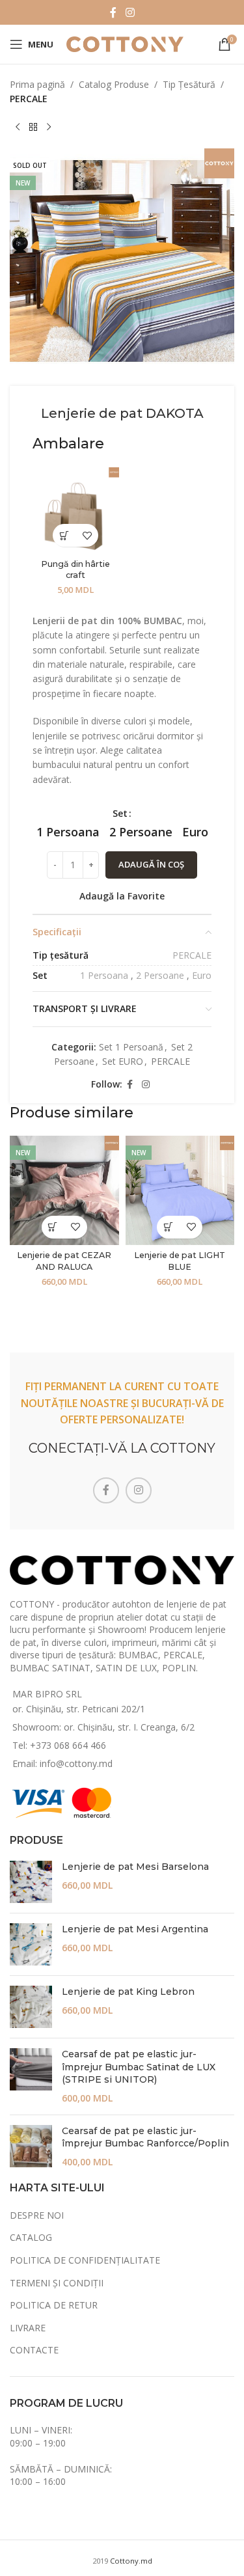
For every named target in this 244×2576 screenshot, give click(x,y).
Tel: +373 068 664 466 (59, 1745)
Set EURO (123, 1061)
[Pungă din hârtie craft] (76, 511)
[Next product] (49, 128)
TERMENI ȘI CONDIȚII (57, 2283)
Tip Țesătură (189, 84)
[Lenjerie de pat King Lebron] (31, 2007)
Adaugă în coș (151, 864)
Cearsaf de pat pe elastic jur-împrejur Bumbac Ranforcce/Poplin (145, 2137)
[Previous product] (18, 128)
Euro (202, 975)
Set (120, 813)
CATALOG (31, 2237)
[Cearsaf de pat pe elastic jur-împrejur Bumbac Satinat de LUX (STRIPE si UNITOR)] (31, 2076)
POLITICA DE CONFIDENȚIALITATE (85, 2260)
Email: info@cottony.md (62, 1763)
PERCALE (29, 99)
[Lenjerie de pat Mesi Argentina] (31, 1944)
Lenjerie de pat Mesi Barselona (135, 1867)
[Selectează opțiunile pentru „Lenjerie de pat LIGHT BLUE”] (168, 1227)
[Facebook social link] (113, 12)
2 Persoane (160, 975)
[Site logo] (125, 43)
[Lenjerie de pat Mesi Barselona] (31, 1882)
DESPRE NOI (37, 2215)
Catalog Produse (114, 84)
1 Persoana (104, 975)
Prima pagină (37, 84)
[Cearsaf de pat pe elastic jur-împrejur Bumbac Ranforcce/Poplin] (31, 2147)
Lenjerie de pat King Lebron (128, 1992)
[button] (64, 535)
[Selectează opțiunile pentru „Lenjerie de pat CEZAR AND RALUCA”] (53, 1227)
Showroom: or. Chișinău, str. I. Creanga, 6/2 (103, 1727)
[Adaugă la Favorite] (87, 535)
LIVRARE (28, 2328)
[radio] (68, 832)
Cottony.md (131, 2561)
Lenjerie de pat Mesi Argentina (135, 1929)
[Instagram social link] (130, 12)
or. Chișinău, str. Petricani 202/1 (79, 1709)
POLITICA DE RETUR (54, 2305)
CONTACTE (34, 2350)
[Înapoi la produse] (33, 128)
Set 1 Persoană (131, 1047)
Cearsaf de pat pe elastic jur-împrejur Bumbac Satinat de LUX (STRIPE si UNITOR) (139, 2067)
